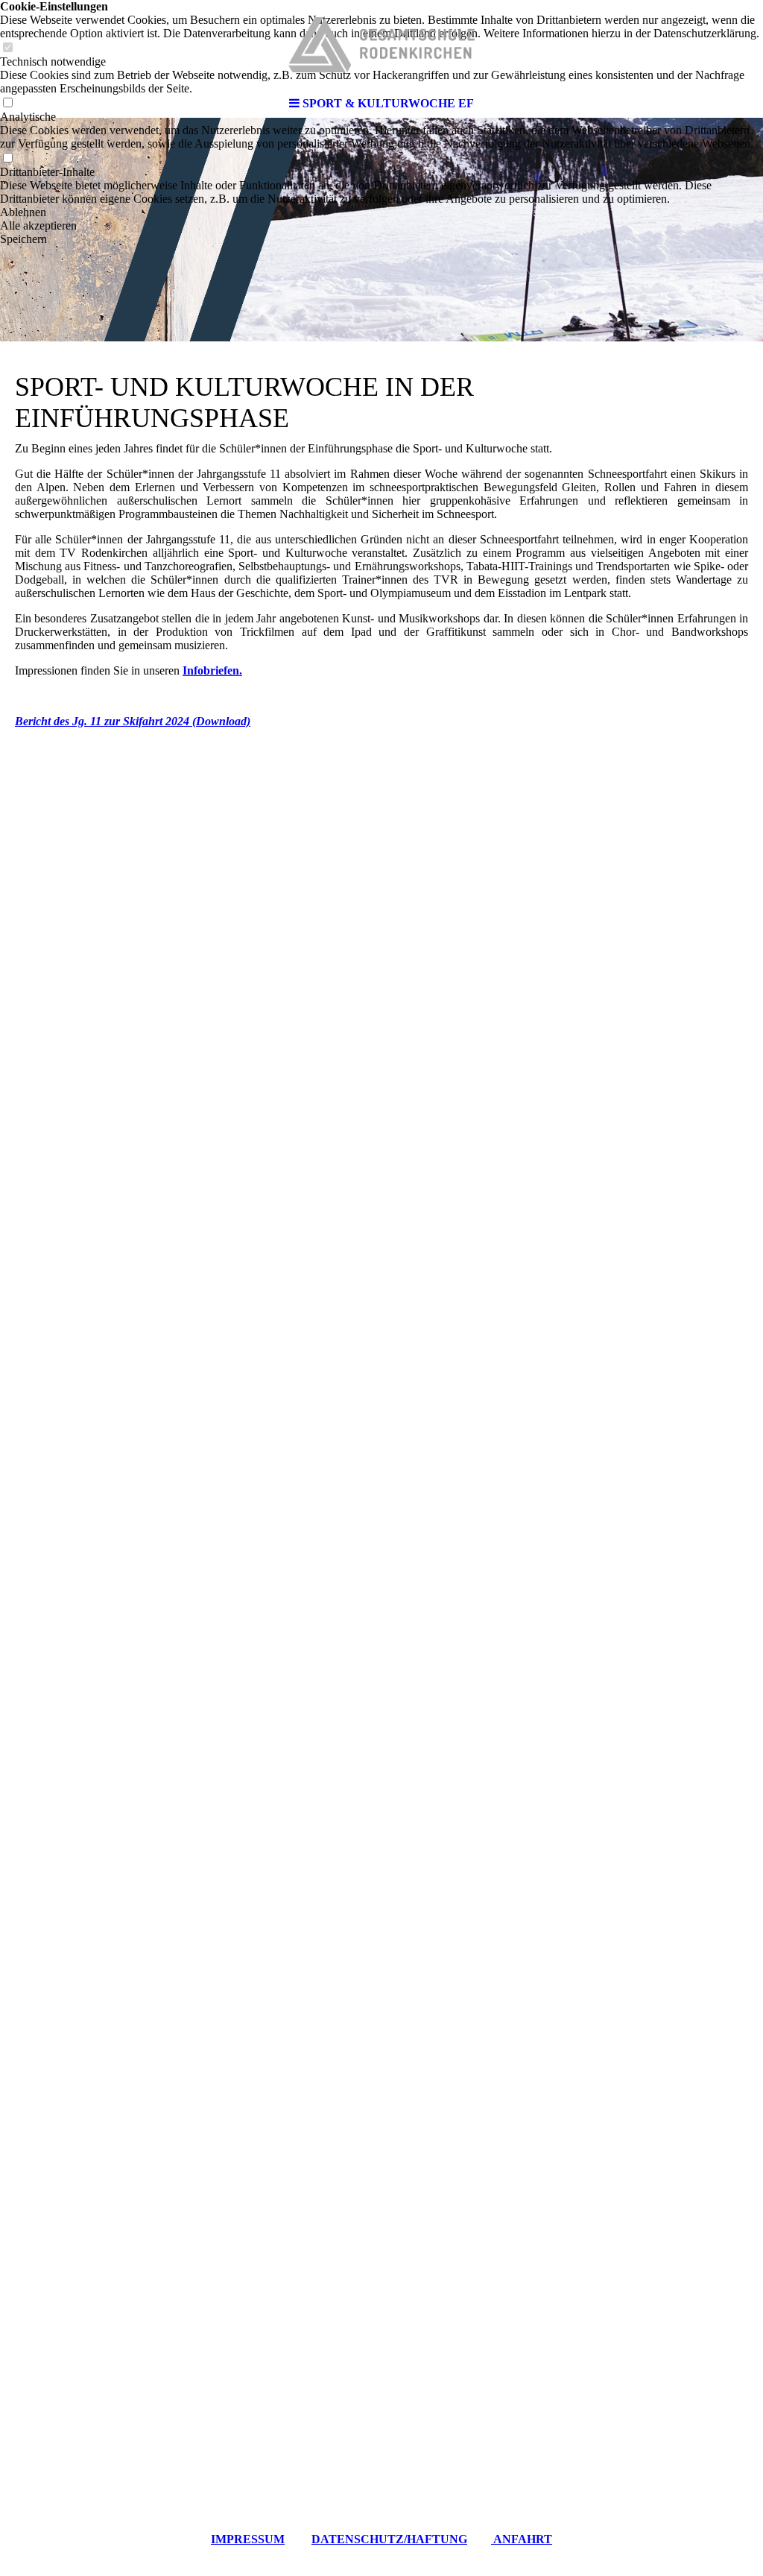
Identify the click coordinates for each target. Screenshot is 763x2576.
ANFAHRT (522, 2539)
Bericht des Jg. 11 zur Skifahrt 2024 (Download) (133, 721)
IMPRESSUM (248, 2539)
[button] (381, 212)
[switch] (7, 158)
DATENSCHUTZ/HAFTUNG (389, 2539)
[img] (381, 45)
